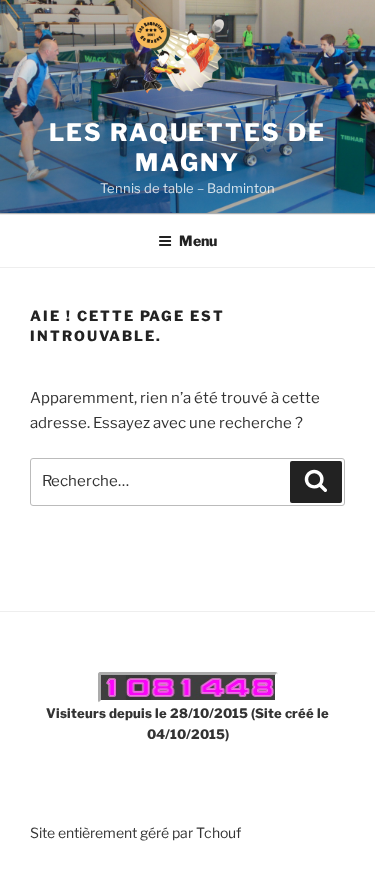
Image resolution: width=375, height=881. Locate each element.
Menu (198, 240)
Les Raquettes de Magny (187, 147)
